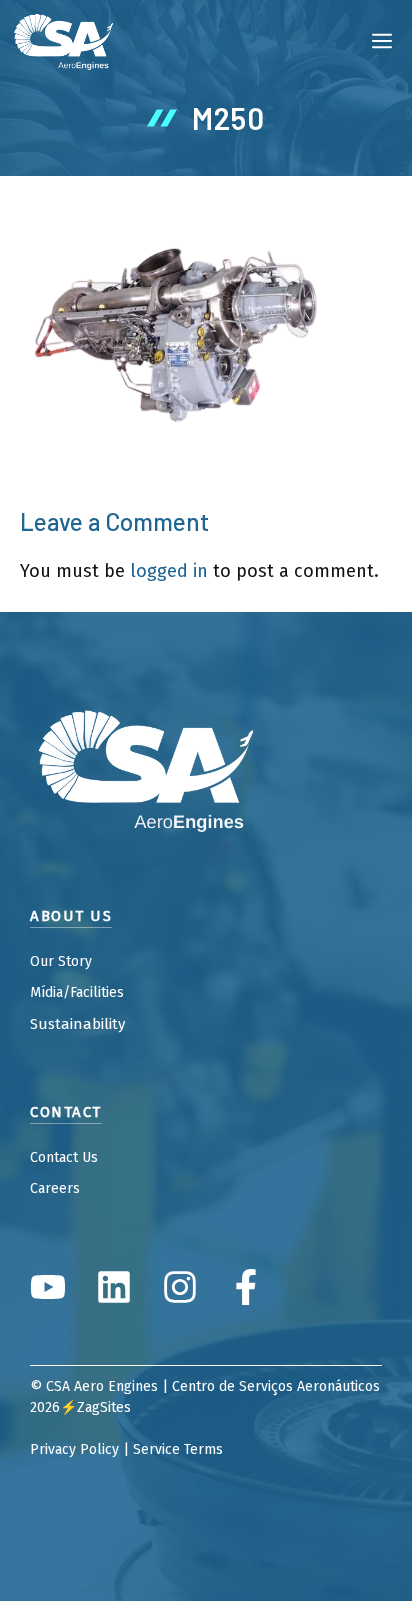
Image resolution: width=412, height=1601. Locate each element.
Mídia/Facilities (77, 992)
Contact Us (64, 1157)
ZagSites (104, 1407)
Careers (55, 1188)
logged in (169, 571)
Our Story (61, 961)
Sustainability (77, 1024)
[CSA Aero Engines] (64, 40)
